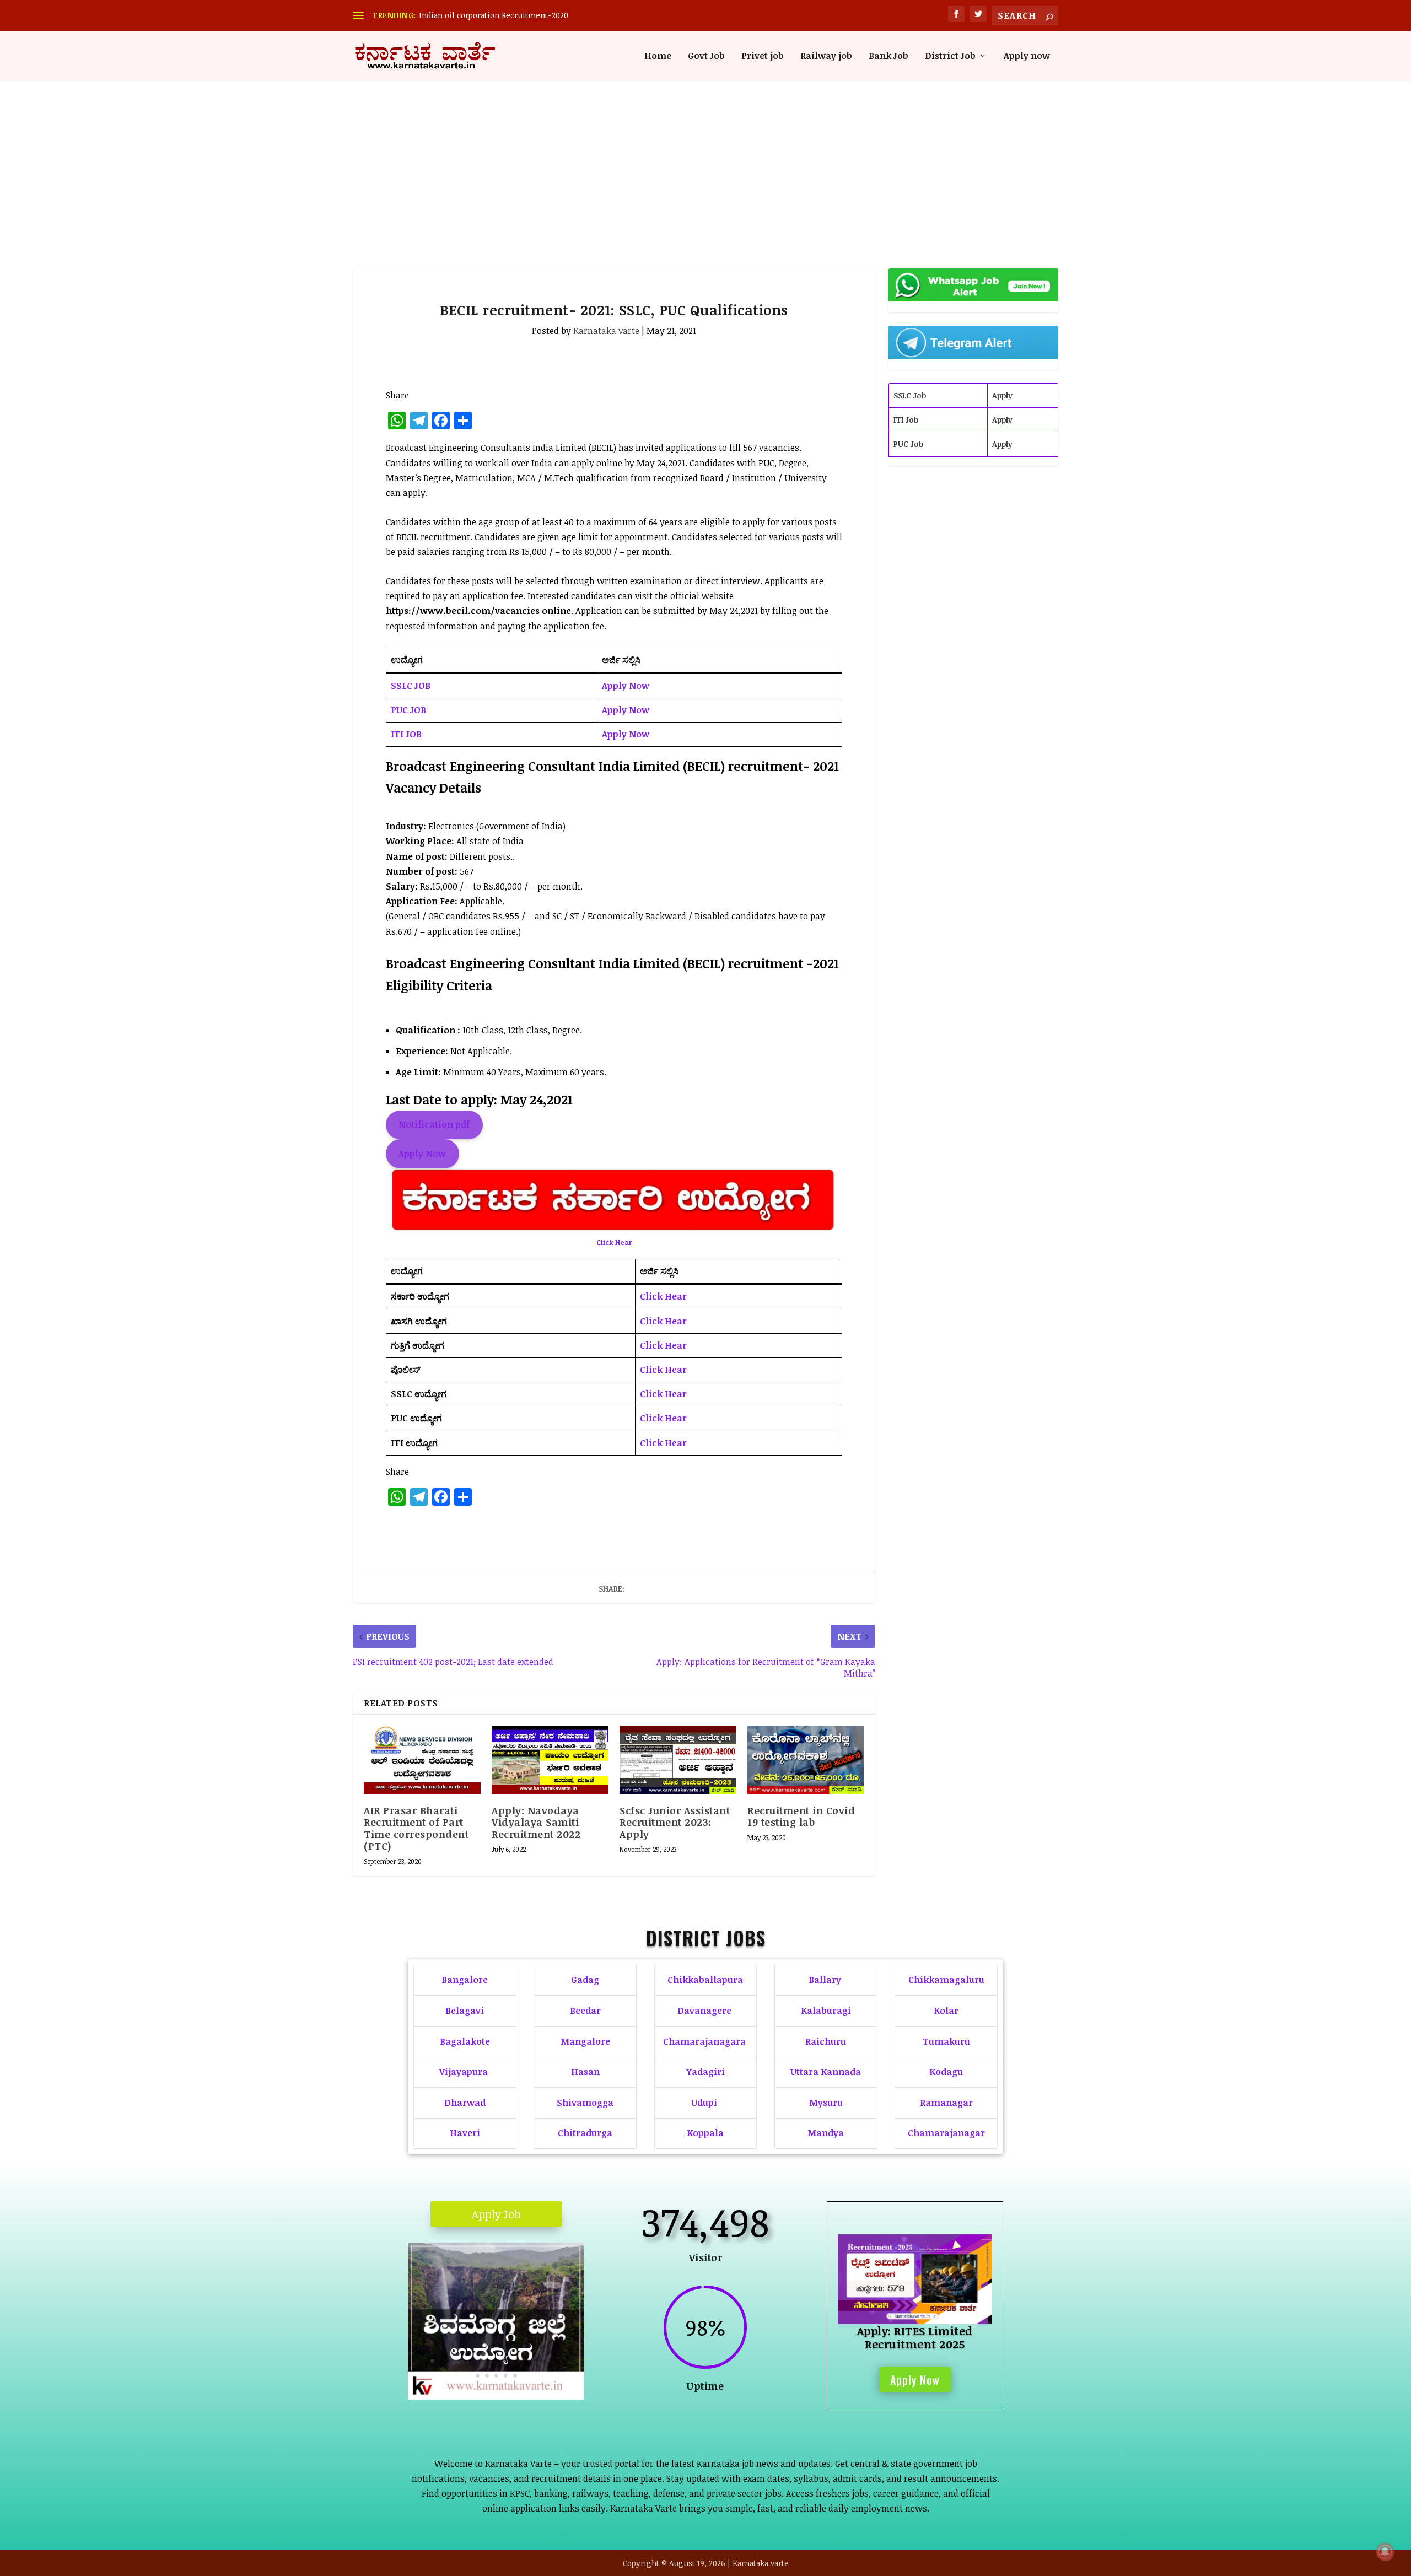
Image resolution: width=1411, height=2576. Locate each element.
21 (496, 2376)
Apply (1002, 395)
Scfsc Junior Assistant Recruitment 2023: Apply (675, 1822)
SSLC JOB (411, 686)
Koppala (705, 2133)
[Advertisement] (705, 164)
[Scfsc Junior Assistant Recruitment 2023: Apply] (678, 1760)
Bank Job (888, 56)
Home (658, 56)
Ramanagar (946, 2103)
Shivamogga (585, 2103)
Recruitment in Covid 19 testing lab (801, 1817)
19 (478, 2376)
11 (507, 2361)
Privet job (763, 56)
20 (487, 2376)
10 (498, 2361)
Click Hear (614, 1242)
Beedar (585, 2011)
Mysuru (826, 2103)
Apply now (1027, 56)
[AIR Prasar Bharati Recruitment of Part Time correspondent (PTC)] (422, 1760)
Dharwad (465, 2103)
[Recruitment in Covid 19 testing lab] (806, 1760)
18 (573, 2361)
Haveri (465, 2133)
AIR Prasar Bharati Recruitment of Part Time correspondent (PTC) (416, 1828)
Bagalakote (465, 2041)
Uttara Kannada (826, 2072)
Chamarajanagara (704, 2041)
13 (526, 2361)
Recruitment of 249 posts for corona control (499, 15)
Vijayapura (464, 2072)
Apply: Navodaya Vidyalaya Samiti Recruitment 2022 (536, 1822)
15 (545, 2361)
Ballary (826, 1980)
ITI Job (906, 420)
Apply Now (626, 686)
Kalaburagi (826, 2011)
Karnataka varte (606, 331)
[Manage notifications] (1385, 2552)
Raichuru (826, 2041)
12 (517, 2361)
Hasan (585, 2072)
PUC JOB (408, 710)
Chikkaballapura (705, 1980)
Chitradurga (585, 2133)
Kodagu (946, 2072)
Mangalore (585, 2041)
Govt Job (706, 56)
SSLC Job (910, 395)
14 (535, 2361)
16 (554, 2361)
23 (515, 2376)
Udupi (704, 2103)
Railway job (826, 56)
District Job (950, 56)
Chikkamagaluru (946, 1980)
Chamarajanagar (946, 2133)
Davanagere (704, 2011)
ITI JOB (406, 734)
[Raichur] (496, 2396)
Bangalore (465, 1980)
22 (506, 2376)
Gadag (585, 1980)
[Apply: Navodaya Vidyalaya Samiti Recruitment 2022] (550, 1760)
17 (564, 2361)
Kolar (946, 2011)
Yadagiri (705, 2072)
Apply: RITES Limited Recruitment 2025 (915, 2337)
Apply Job (496, 2214)
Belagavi (465, 2011)
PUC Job (908, 444)
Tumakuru (946, 2041)
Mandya (826, 2133)
